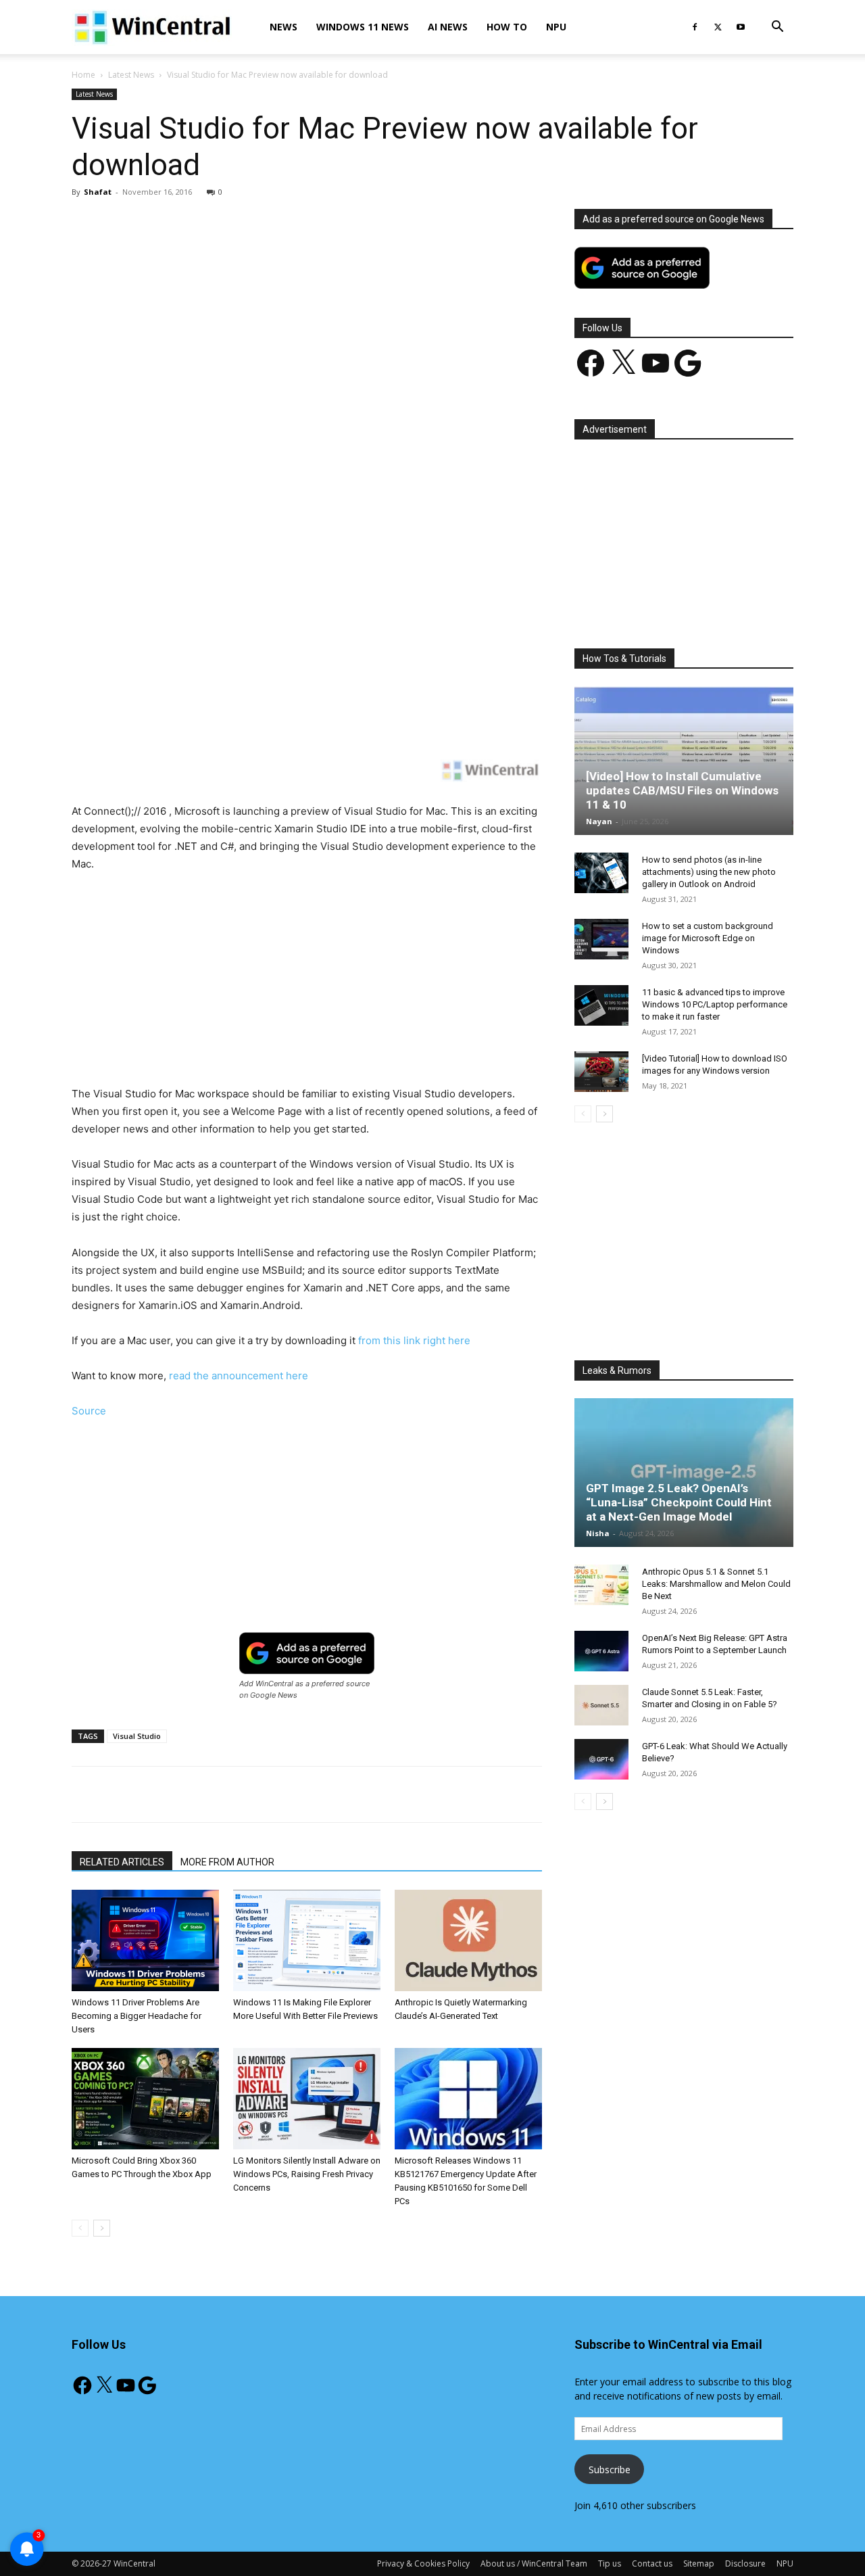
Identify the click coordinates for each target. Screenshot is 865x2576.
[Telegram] (353, 423)
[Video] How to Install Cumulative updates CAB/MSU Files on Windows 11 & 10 (682, 790)
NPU (556, 27)
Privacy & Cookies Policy (423, 2563)
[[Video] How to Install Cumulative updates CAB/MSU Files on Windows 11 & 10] (684, 761)
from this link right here (414, 1340)
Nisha (598, 1533)
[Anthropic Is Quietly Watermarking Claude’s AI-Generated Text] (468, 1940)
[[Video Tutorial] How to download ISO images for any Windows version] (601, 1072)
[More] (385, 423)
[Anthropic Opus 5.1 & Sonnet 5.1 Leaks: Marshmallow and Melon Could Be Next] (601, 1585)
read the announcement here (239, 1376)
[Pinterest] (229, 423)
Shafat (98, 192)
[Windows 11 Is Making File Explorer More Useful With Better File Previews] (307, 1940)
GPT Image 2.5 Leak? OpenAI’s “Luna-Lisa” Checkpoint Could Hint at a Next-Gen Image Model (679, 1502)
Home (83, 75)
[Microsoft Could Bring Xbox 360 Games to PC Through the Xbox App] (145, 2099)
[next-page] (102, 2228)
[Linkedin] (291, 423)
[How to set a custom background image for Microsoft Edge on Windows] (601, 939)
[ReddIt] (322, 423)
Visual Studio (137, 1736)
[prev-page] (80, 2228)
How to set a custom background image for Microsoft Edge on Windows (708, 938)
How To (507, 27)
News (283, 27)
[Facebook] (695, 27)
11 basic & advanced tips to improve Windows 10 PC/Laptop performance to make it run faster (715, 1004)
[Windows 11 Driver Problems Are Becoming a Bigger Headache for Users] (145, 1940)
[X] (718, 27)
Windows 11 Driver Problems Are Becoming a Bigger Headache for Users (137, 2016)
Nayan (599, 821)
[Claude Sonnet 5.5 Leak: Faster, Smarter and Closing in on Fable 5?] (601, 1705)
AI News (448, 27)
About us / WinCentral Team (534, 2563)
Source (89, 1411)
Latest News (131, 75)
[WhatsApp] (260, 423)
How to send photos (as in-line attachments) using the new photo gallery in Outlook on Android (709, 872)
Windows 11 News (363, 27)
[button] (777, 28)
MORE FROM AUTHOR (227, 1862)
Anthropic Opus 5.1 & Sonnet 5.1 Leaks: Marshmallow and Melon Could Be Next (716, 1584)
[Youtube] (741, 27)
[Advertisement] (307, 309)
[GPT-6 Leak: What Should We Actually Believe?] (601, 1759)
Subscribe (610, 2470)
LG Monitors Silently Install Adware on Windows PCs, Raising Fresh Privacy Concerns (307, 2174)
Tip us (610, 2563)
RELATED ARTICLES (122, 1862)
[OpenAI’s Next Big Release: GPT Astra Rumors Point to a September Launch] (601, 1651)
